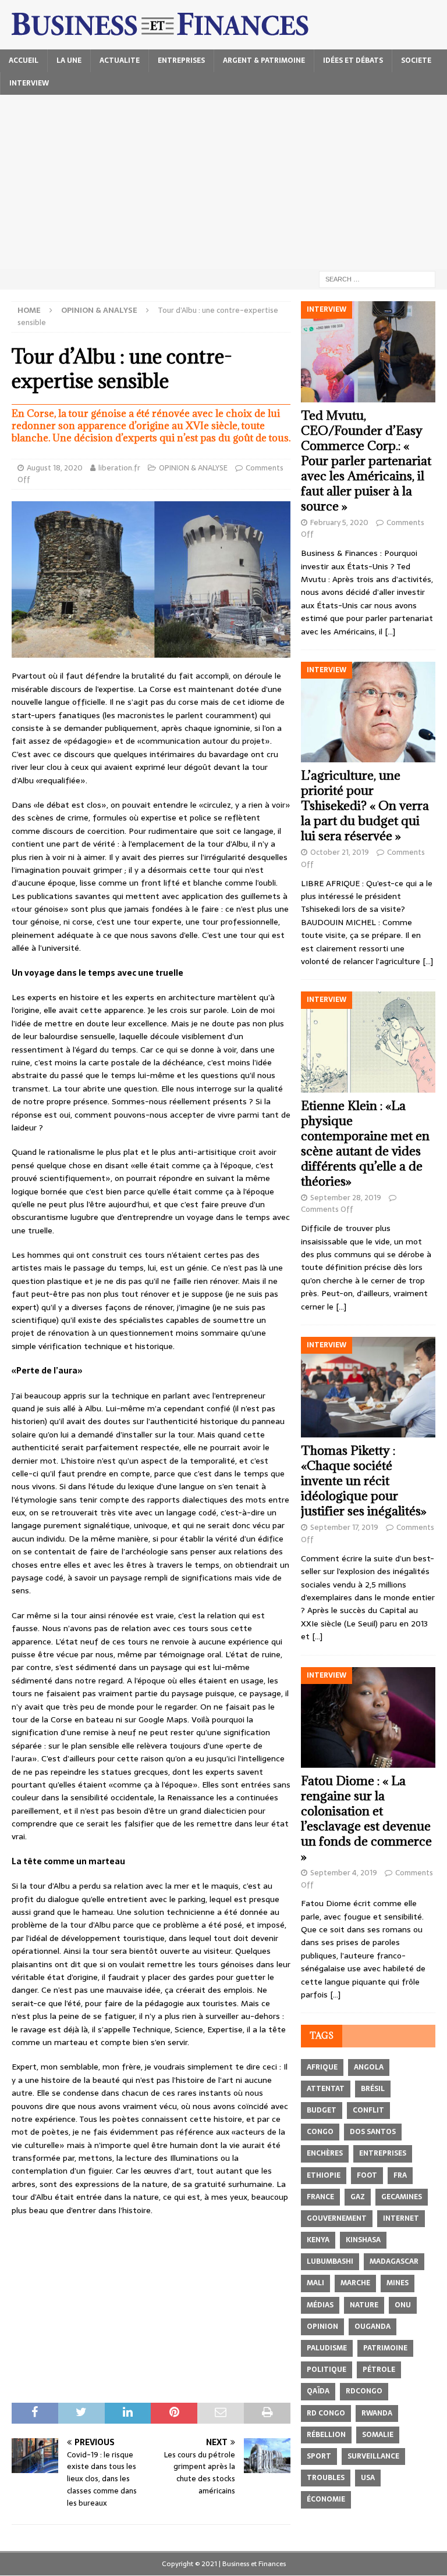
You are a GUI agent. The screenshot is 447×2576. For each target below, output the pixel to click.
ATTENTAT (326, 2089)
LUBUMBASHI (330, 2261)
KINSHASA (363, 2240)
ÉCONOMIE (326, 2499)
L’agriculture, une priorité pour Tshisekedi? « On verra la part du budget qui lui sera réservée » (365, 806)
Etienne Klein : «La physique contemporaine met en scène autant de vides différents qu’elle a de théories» (365, 1143)
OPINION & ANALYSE (193, 468)
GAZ (358, 2197)
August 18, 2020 (55, 468)
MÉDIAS (320, 2305)
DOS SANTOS (373, 2132)
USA (368, 2478)
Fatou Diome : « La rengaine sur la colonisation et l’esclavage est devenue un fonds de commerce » (366, 1819)
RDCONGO (364, 2391)
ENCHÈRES (325, 2153)
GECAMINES (402, 2197)
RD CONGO (326, 2413)
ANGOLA (369, 2067)
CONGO (320, 2132)
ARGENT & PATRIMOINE (264, 60)
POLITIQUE (327, 2370)
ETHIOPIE (324, 2175)
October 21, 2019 (340, 852)
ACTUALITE (120, 60)
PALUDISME (327, 2348)
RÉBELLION (326, 2435)
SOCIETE (416, 60)
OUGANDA (372, 2327)
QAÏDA (318, 2391)
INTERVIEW (29, 83)
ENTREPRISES (181, 60)
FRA (400, 2175)
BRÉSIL (373, 2089)
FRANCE (320, 2197)
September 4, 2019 (344, 1873)
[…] (390, 631)
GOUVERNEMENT (337, 2218)
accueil (24, 60)
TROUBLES (326, 2478)
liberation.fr (119, 468)
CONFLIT (368, 2110)
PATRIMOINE (385, 2348)
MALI (315, 2283)
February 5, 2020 (339, 522)
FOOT (367, 2175)
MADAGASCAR (394, 2261)
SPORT (319, 2456)
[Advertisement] (223, 182)
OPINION (322, 2327)
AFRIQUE (322, 2067)
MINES (398, 2283)
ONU (403, 2305)
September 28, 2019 (346, 1198)
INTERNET (401, 2218)
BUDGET (322, 2110)
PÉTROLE (379, 2370)
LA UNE (69, 60)
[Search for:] (377, 279)
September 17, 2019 (344, 1527)
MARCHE (355, 2283)
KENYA (318, 2240)
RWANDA (377, 2413)
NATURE (364, 2305)
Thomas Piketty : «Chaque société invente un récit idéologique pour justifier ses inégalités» (364, 1481)
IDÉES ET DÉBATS (353, 60)
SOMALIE (378, 2435)
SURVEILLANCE (373, 2456)
